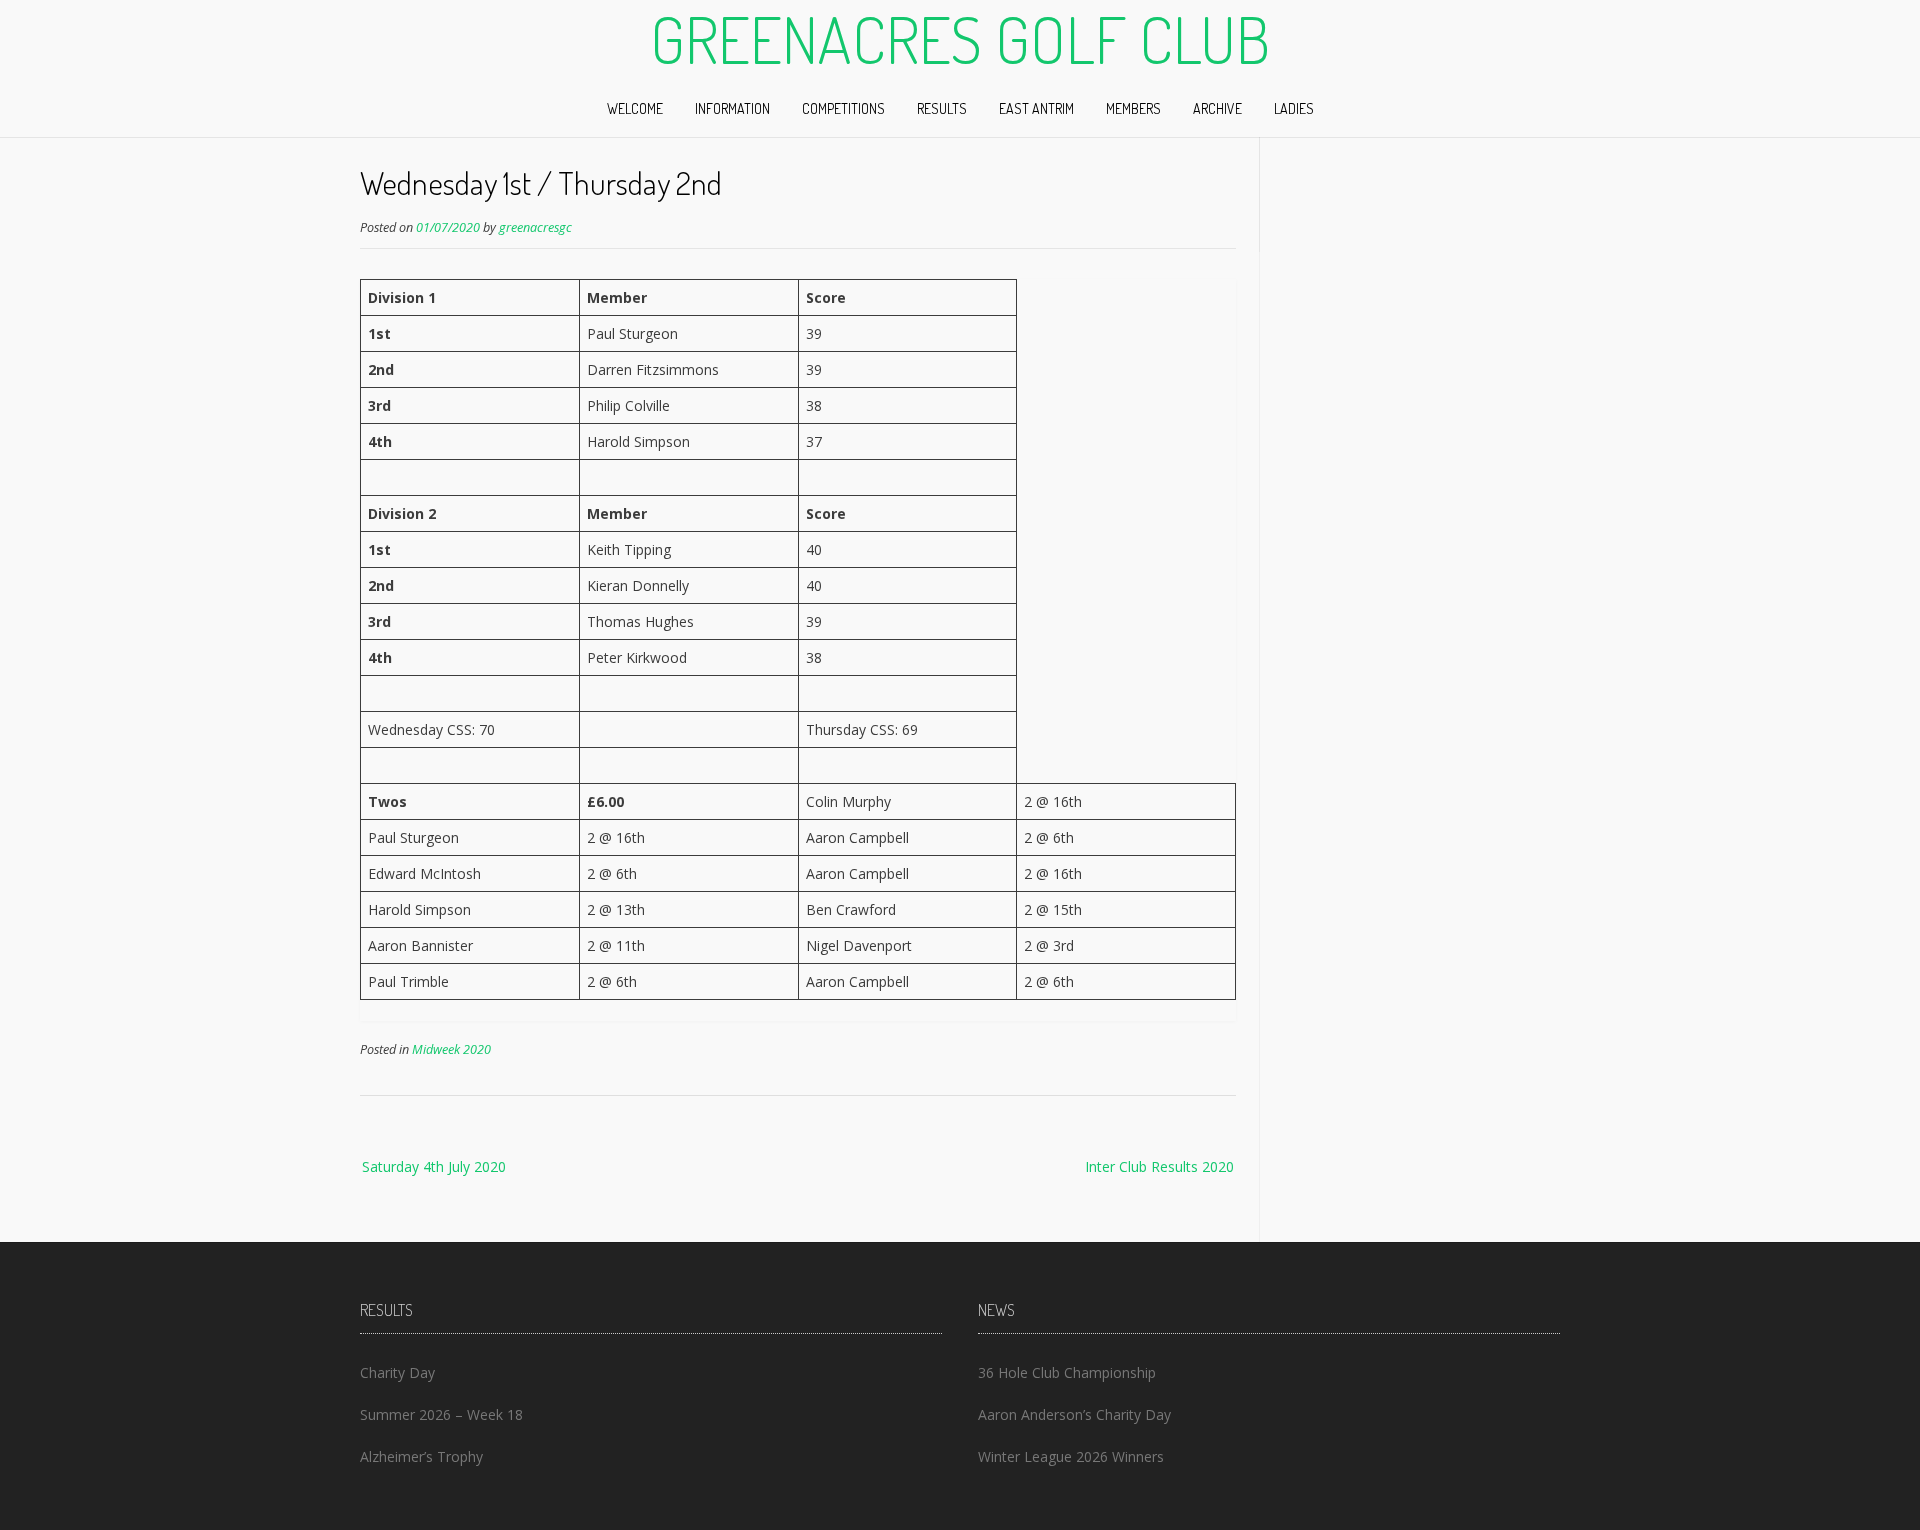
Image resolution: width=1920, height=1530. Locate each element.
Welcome (635, 108)
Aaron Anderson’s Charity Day (1074, 1414)
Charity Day (397, 1372)
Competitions (843, 108)
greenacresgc (535, 227)
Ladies (1294, 108)
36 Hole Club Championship (1067, 1372)
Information (732, 108)
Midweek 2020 (451, 1049)
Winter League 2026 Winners (1071, 1456)
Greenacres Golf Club (960, 39)
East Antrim (1036, 108)
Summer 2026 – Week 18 (441, 1414)
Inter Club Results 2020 (1159, 1166)
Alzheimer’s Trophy (421, 1456)
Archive (1217, 108)
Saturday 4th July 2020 (434, 1166)
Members (1133, 108)
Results (942, 108)
